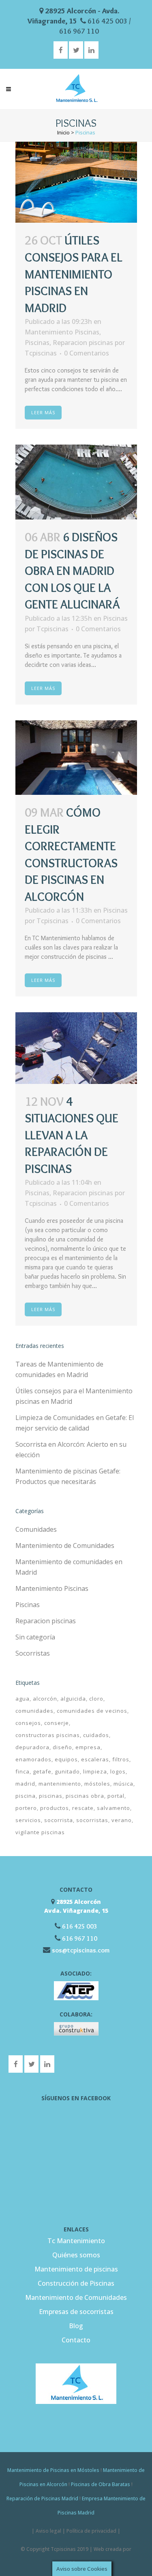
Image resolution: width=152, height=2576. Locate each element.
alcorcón (45, 1699)
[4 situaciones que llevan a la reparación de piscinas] (76, 1048)
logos (118, 1771)
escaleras (95, 1759)
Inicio (63, 132)
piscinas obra (85, 1796)
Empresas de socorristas (76, 2312)
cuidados (96, 1735)
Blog (76, 2326)
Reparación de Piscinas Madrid (42, 2498)
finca (22, 1771)
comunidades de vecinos (92, 1711)
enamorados (33, 1759)
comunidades (34, 1711)
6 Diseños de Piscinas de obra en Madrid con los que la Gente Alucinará (72, 571)
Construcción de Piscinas (76, 2283)
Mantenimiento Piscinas (62, 332)
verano (122, 1820)
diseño (62, 1747)
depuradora (32, 1747)
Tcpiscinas (41, 353)
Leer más (43, 412)
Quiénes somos (76, 2255)
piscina (26, 1796)
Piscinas (37, 343)
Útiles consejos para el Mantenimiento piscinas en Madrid (74, 274)
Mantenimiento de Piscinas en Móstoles (53, 2470)
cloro (96, 1699)
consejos (28, 1723)
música (123, 1784)
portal (116, 1796)
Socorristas (33, 1653)
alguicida (73, 1699)
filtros (121, 1759)
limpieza (95, 1771)
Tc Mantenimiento (76, 2241)
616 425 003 (107, 21)
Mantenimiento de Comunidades (65, 1546)
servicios (28, 1820)
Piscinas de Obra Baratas (101, 2484)
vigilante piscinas (40, 1832)
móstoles (97, 1784)
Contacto (76, 2340)
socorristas (92, 1820)
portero (26, 1808)
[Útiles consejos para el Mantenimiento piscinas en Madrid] (76, 182)
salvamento (113, 1808)
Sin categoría (35, 1637)
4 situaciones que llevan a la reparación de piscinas (72, 1135)
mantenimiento (60, 1784)
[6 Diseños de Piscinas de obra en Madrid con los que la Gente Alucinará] (76, 482)
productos (55, 1808)
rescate (83, 1808)
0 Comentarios (87, 353)
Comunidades (36, 1529)
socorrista (59, 1820)
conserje (57, 1723)
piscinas (51, 1796)
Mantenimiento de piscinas (76, 2269)
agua (22, 1699)
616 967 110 (79, 31)
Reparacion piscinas (83, 343)
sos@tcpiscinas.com (81, 1950)
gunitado (67, 1771)
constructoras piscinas (48, 1735)
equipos (66, 1759)
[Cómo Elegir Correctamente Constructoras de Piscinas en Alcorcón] (76, 758)
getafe (42, 1771)
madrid (25, 1784)
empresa (88, 1747)
